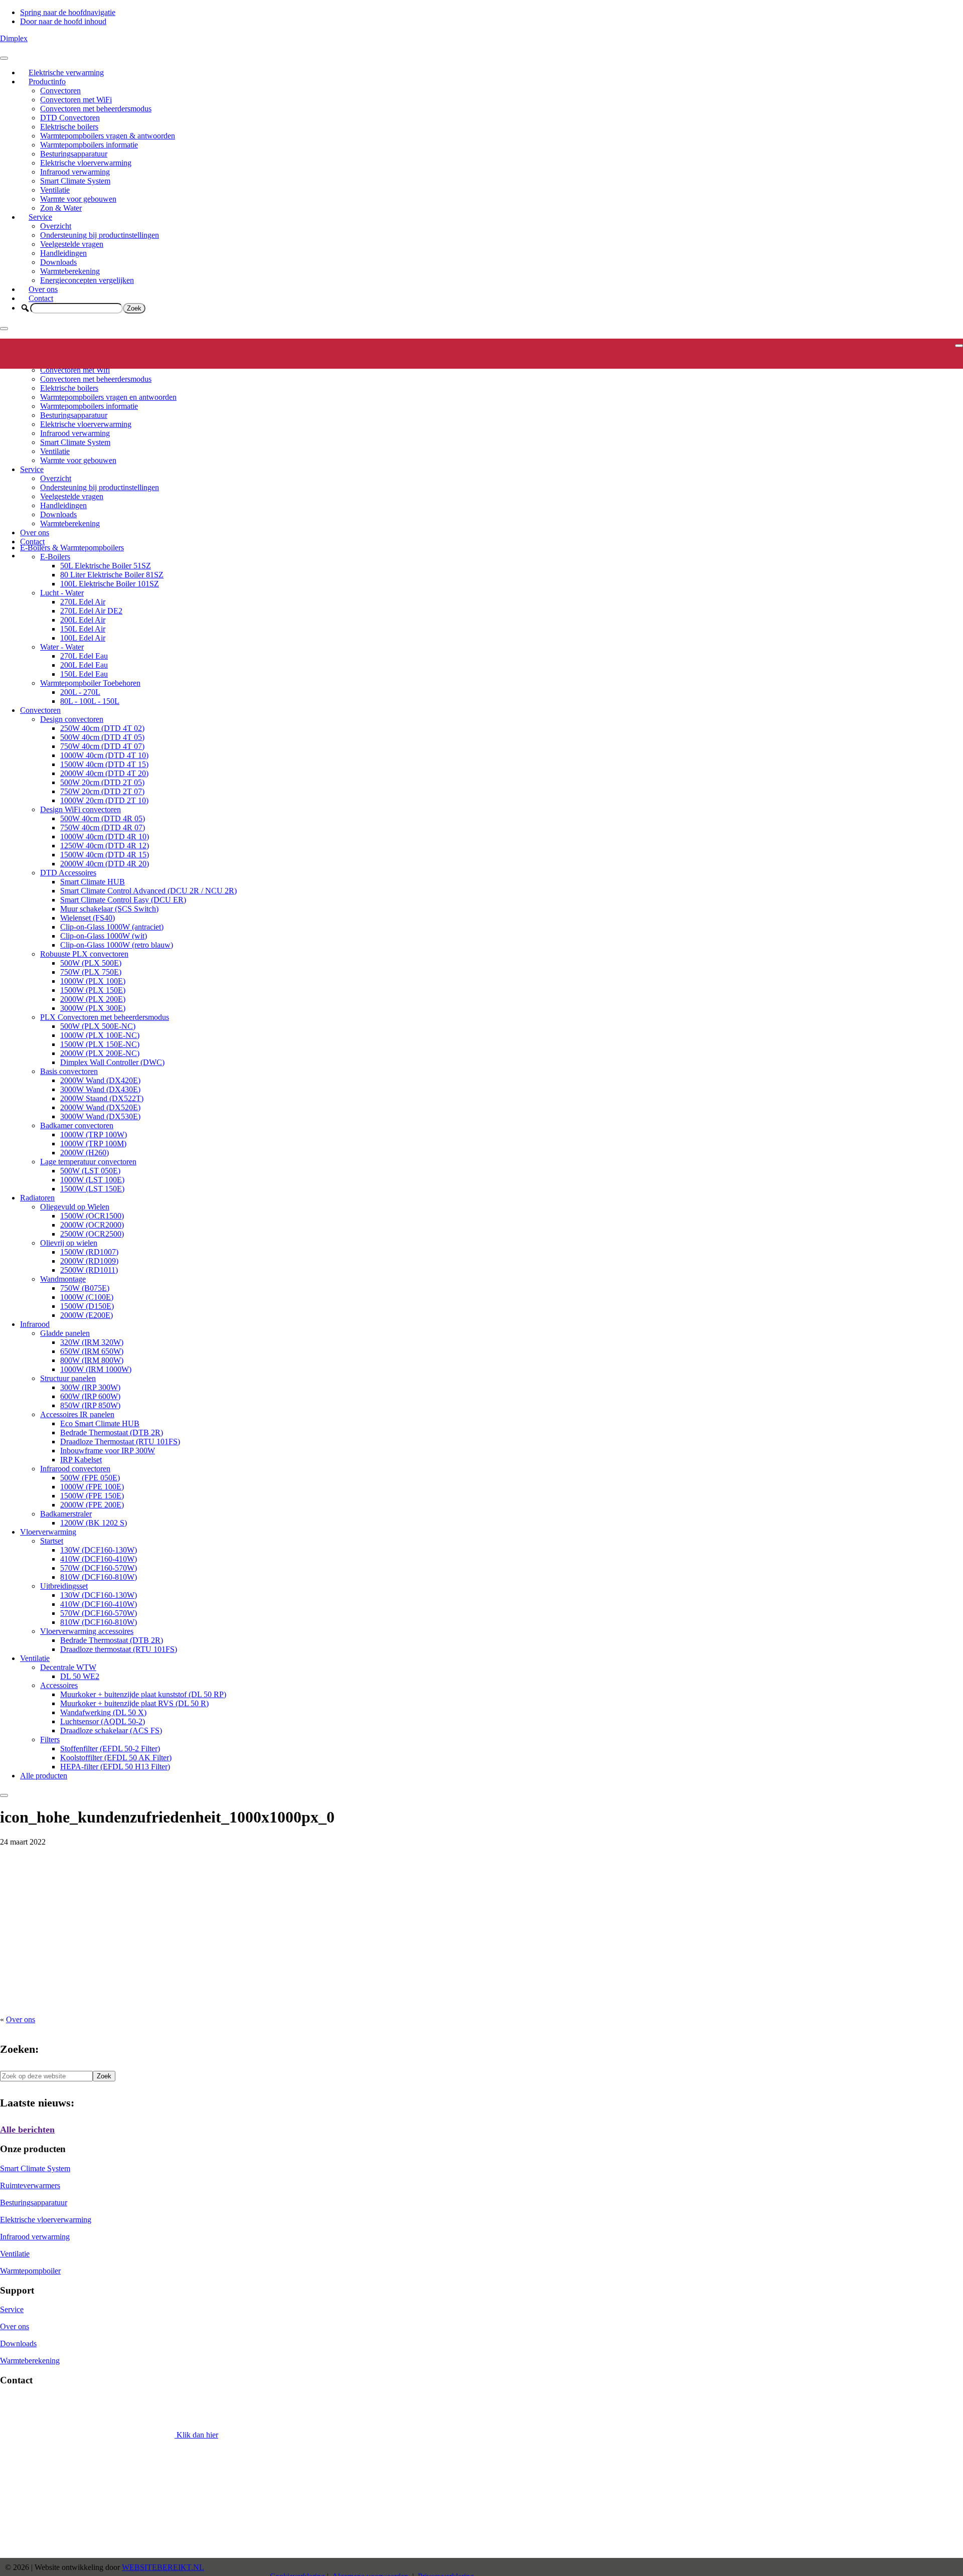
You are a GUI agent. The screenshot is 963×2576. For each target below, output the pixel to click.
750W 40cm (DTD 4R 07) (103, 827)
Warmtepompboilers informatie (89, 145)
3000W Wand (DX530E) (100, 1116)
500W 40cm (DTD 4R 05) (103, 818)
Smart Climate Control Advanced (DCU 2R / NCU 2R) (148, 891)
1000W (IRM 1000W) (96, 1369)
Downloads (58, 262)
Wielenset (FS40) (88, 918)
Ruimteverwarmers (30, 2185)
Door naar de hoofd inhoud (63, 21)
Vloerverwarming (48, 1532)
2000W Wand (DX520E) (100, 1107)
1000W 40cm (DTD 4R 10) (105, 837)
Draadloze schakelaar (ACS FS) (111, 1730)
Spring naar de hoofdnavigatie (68, 12)
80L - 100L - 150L (90, 701)
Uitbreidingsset (64, 1586)
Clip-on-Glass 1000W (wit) (104, 936)
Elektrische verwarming (66, 72)
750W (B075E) (85, 1288)
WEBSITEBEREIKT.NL (163, 2567)
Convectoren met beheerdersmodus (96, 109)
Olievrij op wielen (69, 1243)
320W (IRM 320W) (92, 1342)
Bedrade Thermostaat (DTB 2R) (112, 1432)
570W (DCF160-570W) (99, 1568)
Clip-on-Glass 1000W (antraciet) (112, 927)
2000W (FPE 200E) (92, 1505)
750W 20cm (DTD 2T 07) (102, 791)
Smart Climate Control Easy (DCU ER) (123, 900)
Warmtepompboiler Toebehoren (90, 683)
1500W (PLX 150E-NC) (100, 1044)
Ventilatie (55, 190)
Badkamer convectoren (77, 1125)
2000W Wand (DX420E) (100, 1080)
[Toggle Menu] (4, 58)
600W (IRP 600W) (90, 1396)
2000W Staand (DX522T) (102, 1098)
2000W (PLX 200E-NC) (100, 1053)
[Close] (4, 329)
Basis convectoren (69, 1071)
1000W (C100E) (87, 1297)
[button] (25, 308)
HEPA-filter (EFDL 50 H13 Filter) (115, 1767)
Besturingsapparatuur (74, 154)
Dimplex (14, 38)
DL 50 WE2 (80, 1676)
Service (40, 217)
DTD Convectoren (70, 118)
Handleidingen (63, 253)
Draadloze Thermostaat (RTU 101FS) (120, 1442)
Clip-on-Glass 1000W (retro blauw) (117, 945)
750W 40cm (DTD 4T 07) (102, 746)
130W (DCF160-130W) (99, 1550)
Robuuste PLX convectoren (84, 954)
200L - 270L (80, 692)
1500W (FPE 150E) (92, 1496)
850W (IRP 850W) (90, 1405)
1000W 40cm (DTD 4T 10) (104, 755)
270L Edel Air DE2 (91, 611)
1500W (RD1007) (89, 1252)
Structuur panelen (68, 1378)
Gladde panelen (65, 1333)
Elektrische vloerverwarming (86, 163)
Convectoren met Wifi (75, 370)
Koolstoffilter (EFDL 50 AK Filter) (116, 1758)
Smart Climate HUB (93, 882)
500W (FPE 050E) (90, 1478)
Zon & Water (61, 208)
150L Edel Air (83, 629)
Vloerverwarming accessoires (87, 1631)
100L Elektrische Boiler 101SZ (110, 584)
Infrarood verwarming (75, 172)
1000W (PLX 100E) (93, 981)
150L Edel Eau (84, 674)
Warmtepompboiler (30, 2271)
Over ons (43, 289)
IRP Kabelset (81, 1460)
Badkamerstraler (66, 1514)
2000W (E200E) (87, 1315)
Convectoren (60, 91)
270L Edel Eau (84, 656)
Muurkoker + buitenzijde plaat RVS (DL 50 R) (134, 1703)
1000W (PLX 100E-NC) (100, 1035)
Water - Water (62, 647)
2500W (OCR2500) (92, 1234)
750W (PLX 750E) (91, 972)
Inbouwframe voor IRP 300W (108, 1451)
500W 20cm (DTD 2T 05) (102, 782)
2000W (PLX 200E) (93, 999)
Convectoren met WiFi (76, 100)
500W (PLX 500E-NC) (98, 1026)
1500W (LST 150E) (92, 1189)
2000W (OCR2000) (92, 1225)
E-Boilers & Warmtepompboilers (72, 548)
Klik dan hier (196, 2435)
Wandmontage (63, 1279)
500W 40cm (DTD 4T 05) (102, 737)
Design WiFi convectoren (81, 809)
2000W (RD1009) (89, 1261)
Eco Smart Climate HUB (100, 1423)
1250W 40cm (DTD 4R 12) (105, 846)
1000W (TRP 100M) (93, 1144)
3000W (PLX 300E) (93, 1008)
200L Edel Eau (84, 665)
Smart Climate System (75, 181)
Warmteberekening (70, 271)
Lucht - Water (62, 593)
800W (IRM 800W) (92, 1360)
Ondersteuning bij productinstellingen (100, 235)
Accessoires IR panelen (77, 1414)
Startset (52, 1541)
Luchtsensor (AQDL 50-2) (103, 1721)
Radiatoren (37, 1198)
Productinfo (47, 82)
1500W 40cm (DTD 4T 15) (104, 764)
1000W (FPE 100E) (92, 1487)
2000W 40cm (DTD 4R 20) (105, 864)
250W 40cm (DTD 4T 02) (102, 728)
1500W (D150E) (87, 1306)
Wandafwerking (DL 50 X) (103, 1712)
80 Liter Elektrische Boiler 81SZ (112, 575)
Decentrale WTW (68, 1667)
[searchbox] (76, 308)
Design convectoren (72, 719)
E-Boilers (55, 557)
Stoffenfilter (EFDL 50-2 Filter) (110, 1749)
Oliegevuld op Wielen (75, 1207)
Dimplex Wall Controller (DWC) (112, 1062)
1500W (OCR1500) (92, 1216)
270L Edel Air (83, 602)
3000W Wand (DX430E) (100, 1089)
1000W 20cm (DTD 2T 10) (104, 800)
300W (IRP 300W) (90, 1387)
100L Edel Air (83, 638)
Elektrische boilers (69, 127)
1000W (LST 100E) (92, 1180)
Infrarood (35, 1324)
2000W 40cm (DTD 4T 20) (104, 773)
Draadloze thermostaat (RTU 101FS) (119, 1649)
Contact (41, 298)
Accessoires (59, 1685)
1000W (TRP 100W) (94, 1134)
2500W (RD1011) (89, 1270)
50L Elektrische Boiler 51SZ (106, 566)
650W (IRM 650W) (92, 1351)
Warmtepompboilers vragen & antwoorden (108, 136)
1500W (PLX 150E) (93, 990)
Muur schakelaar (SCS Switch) (109, 909)
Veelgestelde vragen (72, 244)
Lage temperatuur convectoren (88, 1162)
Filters (50, 1739)
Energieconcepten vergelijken (87, 280)
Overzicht (56, 226)
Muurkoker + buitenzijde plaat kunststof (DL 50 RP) (143, 1694)
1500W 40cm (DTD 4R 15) (105, 855)
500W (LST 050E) (90, 1171)
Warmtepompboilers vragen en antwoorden (108, 397)
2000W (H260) (85, 1153)
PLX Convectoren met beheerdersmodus (105, 1017)
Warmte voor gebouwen (78, 199)
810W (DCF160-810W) (99, 1577)
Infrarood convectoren (75, 1469)
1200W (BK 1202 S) (94, 1523)
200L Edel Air (83, 620)
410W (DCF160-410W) (99, 1559)
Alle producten (44, 1776)
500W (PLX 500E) (91, 963)
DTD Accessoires (68, 873)
